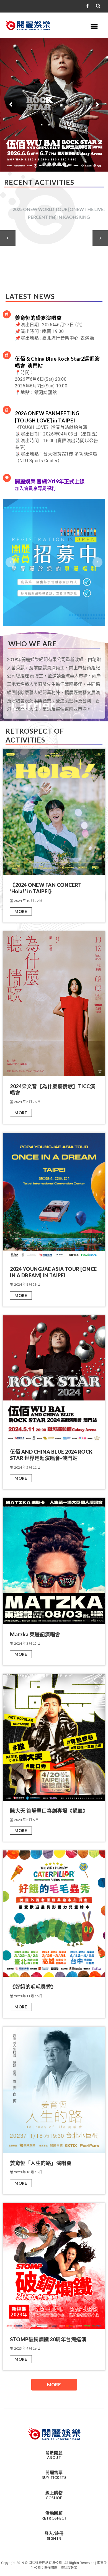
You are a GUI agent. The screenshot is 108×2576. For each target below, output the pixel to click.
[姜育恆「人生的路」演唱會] (54, 2089)
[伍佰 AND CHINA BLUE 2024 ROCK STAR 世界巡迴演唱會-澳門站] (54, 1378)
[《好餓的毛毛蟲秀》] (54, 1913)
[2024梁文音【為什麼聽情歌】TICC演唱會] (54, 1003)
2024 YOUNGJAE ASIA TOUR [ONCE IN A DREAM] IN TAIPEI (53, 1272)
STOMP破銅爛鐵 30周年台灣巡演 (48, 2339)
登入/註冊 (54, 2536)
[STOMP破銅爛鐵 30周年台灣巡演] (54, 2266)
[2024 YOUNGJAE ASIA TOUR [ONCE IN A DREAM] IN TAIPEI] (54, 1195)
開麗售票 (54, 2475)
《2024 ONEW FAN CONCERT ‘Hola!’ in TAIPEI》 (46, 888)
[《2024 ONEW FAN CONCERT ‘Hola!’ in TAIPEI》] (54, 811)
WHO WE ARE (33, 644)
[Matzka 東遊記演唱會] (54, 1561)
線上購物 (54, 2495)
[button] (8, 238)
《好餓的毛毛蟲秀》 (33, 1987)
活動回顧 (54, 2515)
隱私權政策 (69, 2568)
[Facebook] (87, 6)
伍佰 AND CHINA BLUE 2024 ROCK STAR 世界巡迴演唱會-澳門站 (51, 1455)
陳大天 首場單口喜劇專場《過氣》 (49, 1811)
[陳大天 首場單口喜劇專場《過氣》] (54, 1737)
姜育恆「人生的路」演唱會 (41, 2163)
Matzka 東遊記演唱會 (35, 1634)
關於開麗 (54, 2455)
